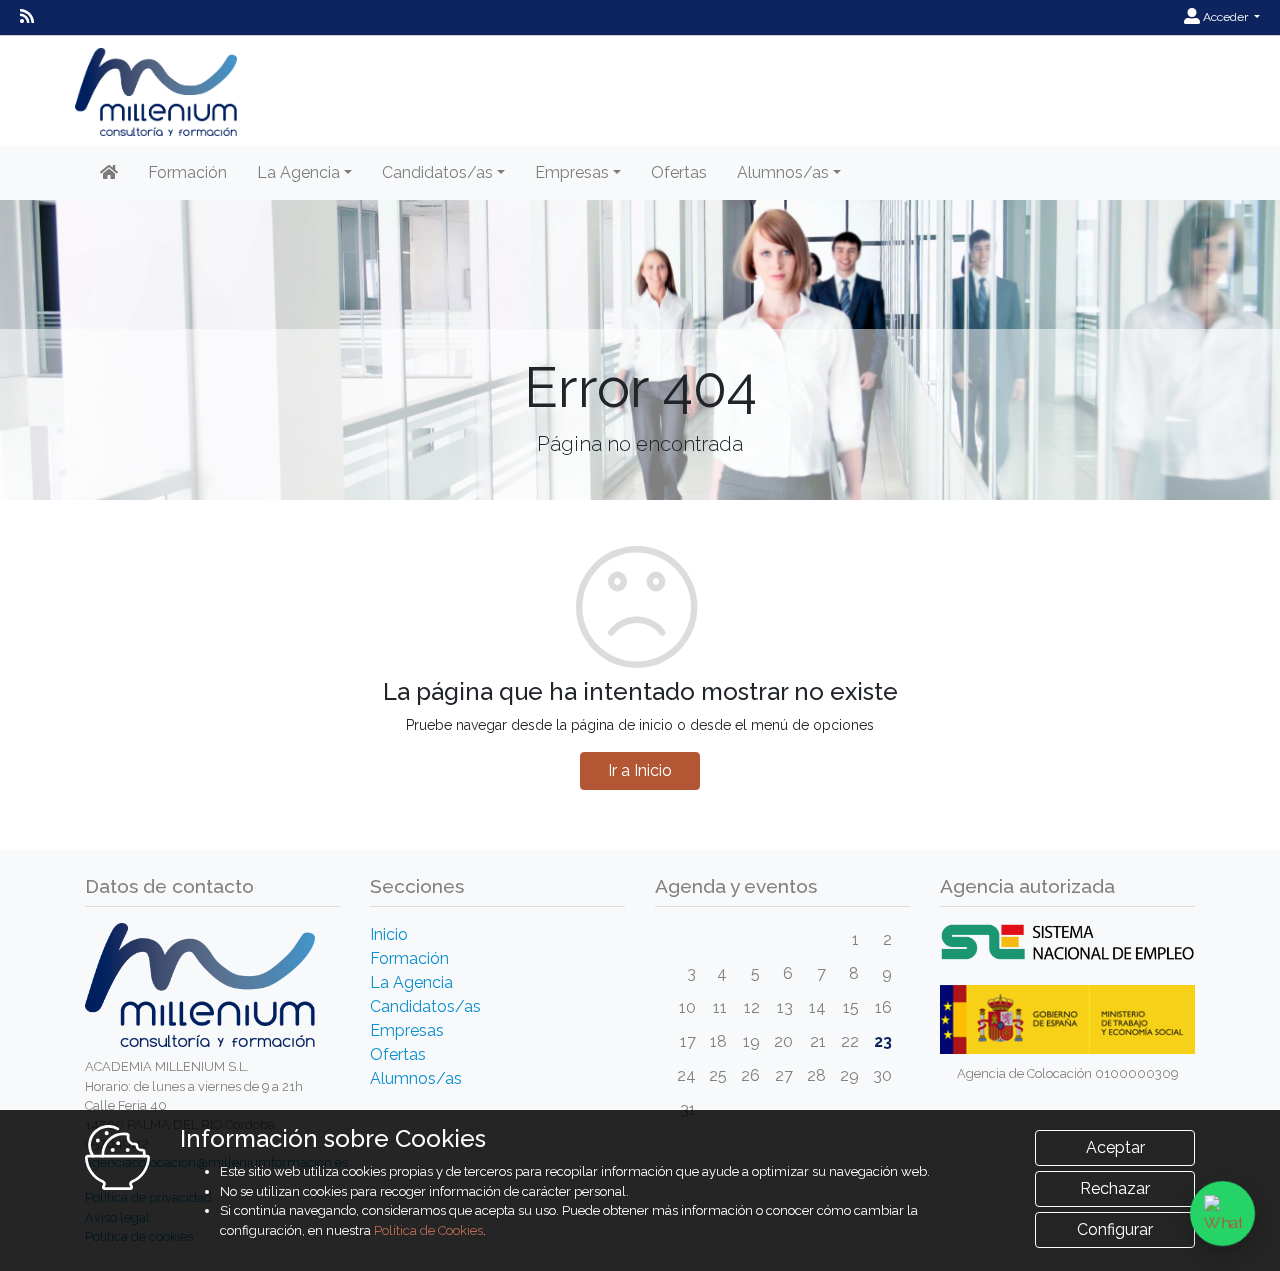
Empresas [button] (572, 172)
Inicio (389, 934)
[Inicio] (109, 173)
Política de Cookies (428, 1230)
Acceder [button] (1225, 17)
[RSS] (27, 17)
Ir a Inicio (640, 770)
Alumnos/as (416, 1078)
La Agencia (411, 982)
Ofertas (679, 172)
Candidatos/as (425, 1006)
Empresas (407, 1030)
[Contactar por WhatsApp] (1222, 1213)
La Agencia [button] (298, 172)
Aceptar (1115, 1147)
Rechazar (1115, 1188)
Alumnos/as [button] (783, 172)
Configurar (1115, 1229)
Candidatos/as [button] (437, 172)
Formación (187, 172)
